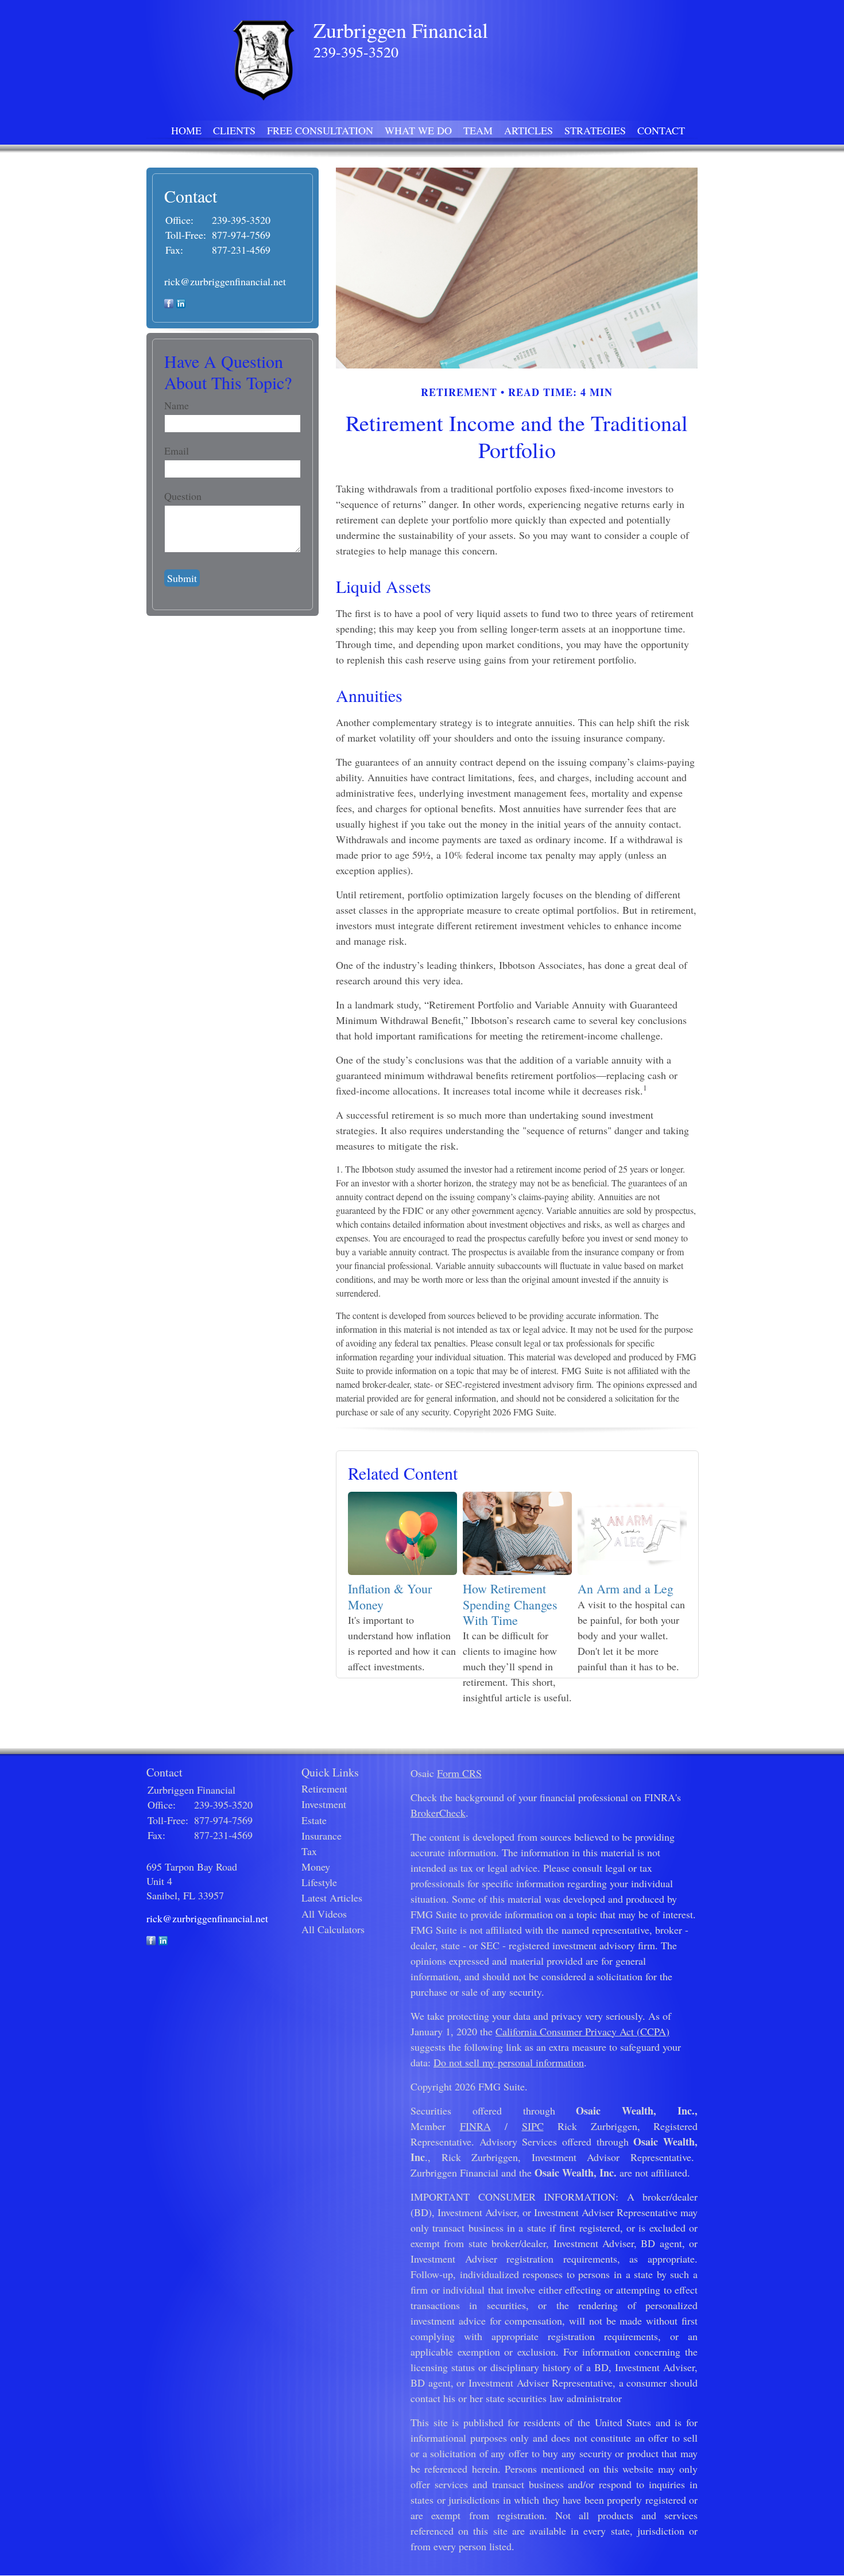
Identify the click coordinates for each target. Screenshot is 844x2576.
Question (183, 496)
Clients (234, 130)
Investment (324, 1804)
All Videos (324, 1914)
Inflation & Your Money (390, 1596)
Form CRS (459, 1773)
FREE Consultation (320, 130)
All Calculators (333, 1929)
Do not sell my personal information (509, 2062)
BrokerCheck (438, 1813)
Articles (529, 130)
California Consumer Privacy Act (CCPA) (582, 2031)
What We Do (418, 130)
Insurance (322, 1836)
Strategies (595, 130)
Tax (309, 1851)
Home (186, 130)
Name (177, 405)
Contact (661, 130)
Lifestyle (319, 1882)
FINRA (475, 2126)
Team (478, 130)
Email (177, 451)
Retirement (324, 1789)
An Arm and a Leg (626, 1588)
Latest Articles (332, 1898)
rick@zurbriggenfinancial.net (225, 281)
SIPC (533, 2126)
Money (316, 1867)
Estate (314, 1820)
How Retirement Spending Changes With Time (510, 1604)
